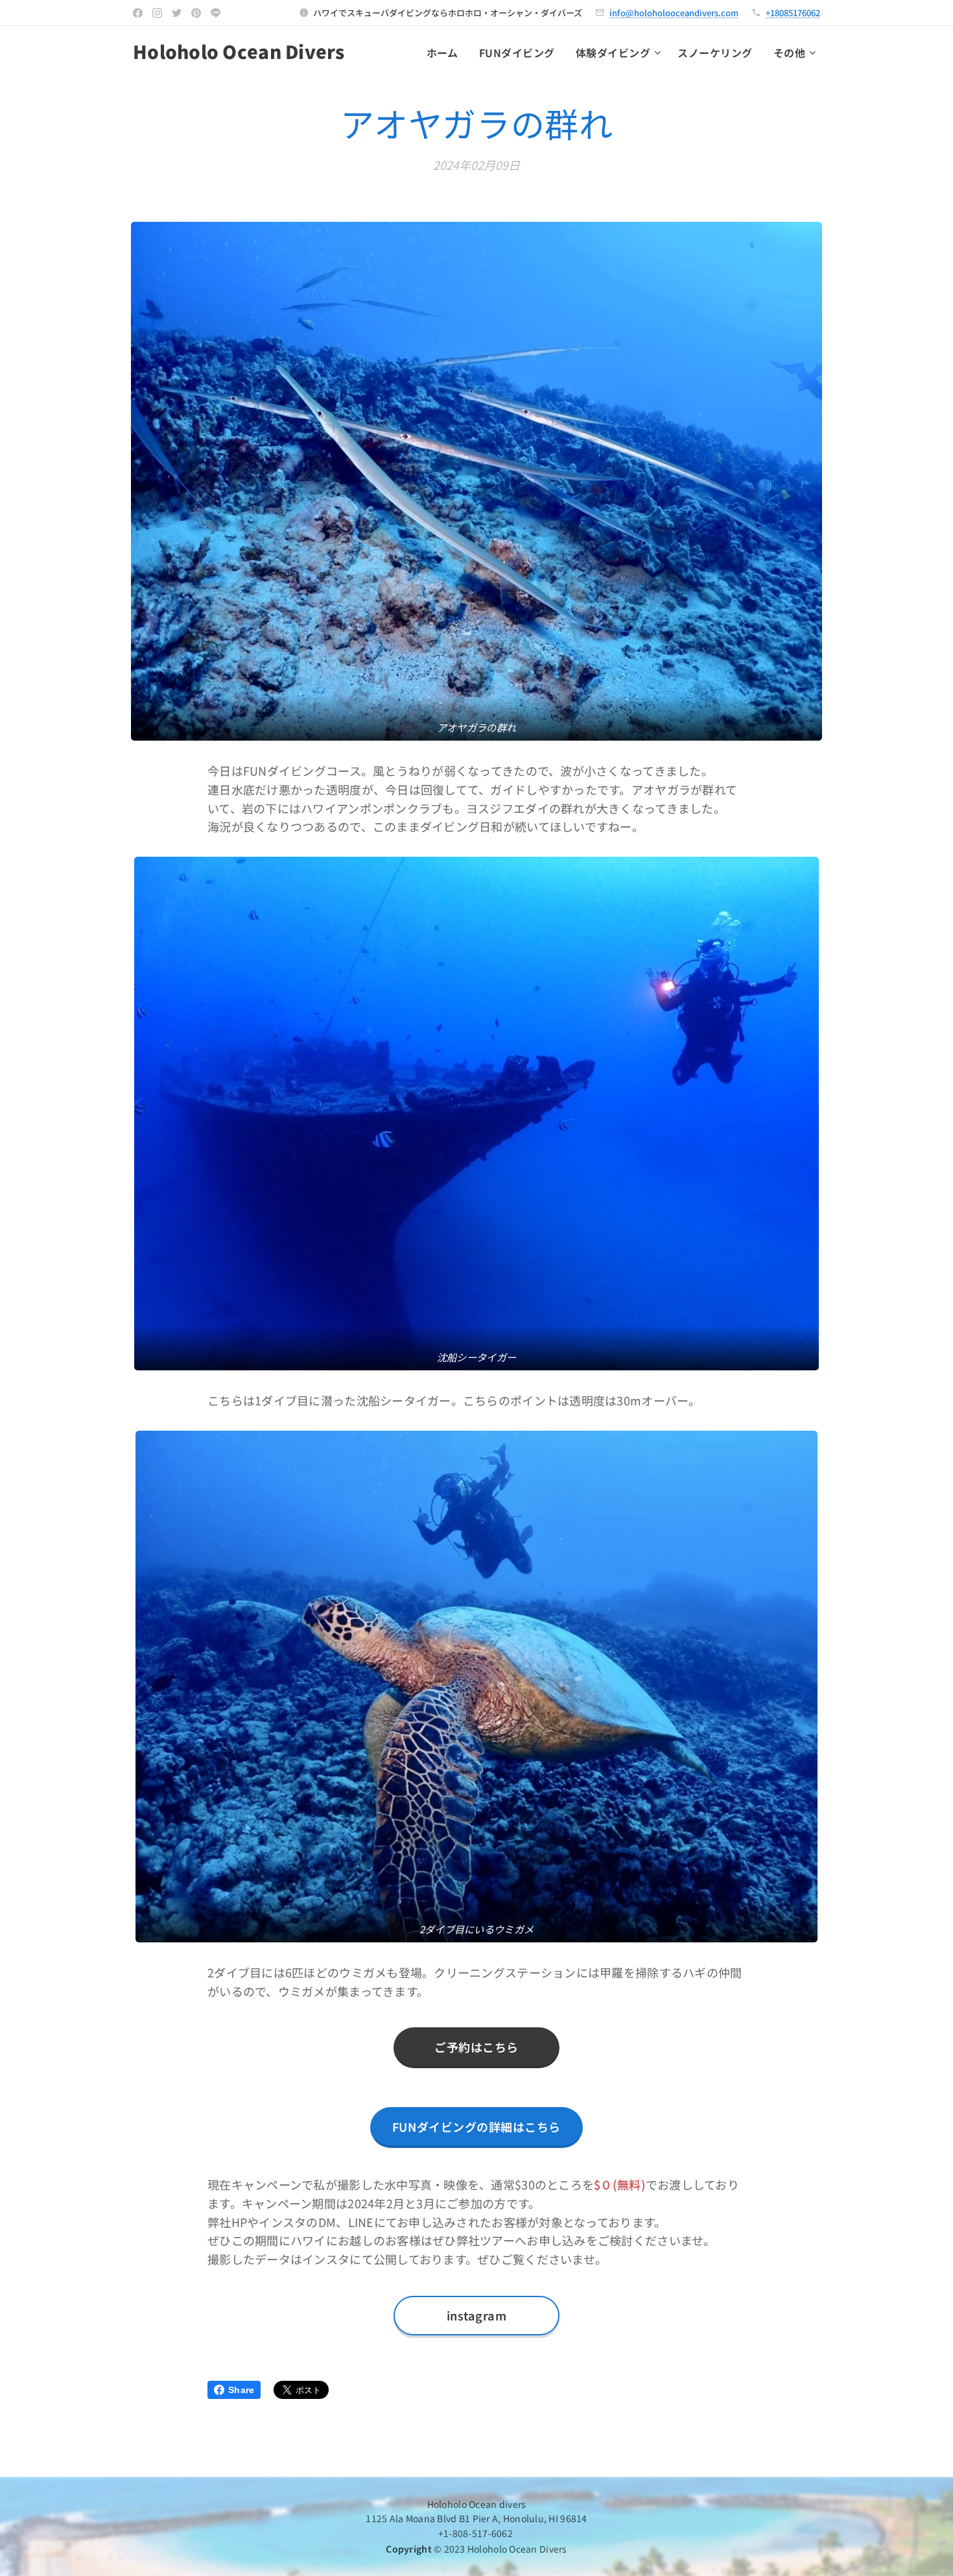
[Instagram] (157, 13)
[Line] (216, 13)
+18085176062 (793, 13)
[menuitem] (446, 53)
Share (241, 2390)
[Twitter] (177, 13)
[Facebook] (138, 13)
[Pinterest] (196, 13)
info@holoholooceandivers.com (674, 13)
